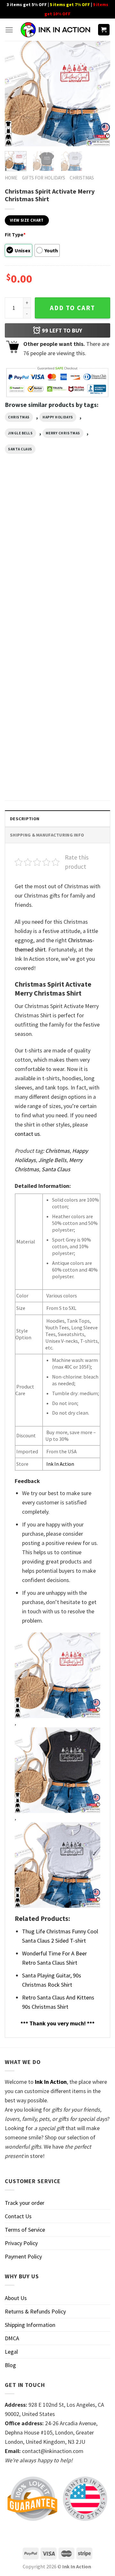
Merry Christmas (63, 433)
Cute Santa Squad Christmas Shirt (23, 666)
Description (25, 819)
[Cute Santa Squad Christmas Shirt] (30, 624)
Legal (11, 2352)
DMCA (12, 2338)
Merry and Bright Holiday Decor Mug (80, 565)
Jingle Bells (20, 433)
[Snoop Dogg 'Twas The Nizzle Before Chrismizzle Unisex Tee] (30, 523)
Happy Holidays (58, 417)
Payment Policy (23, 2256)
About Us (16, 2298)
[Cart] (104, 30)
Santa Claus (20, 449)
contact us (27, 1134)
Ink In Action (60, 1464)
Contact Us (18, 2216)
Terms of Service (25, 2230)
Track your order (25, 2203)
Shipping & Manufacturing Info (47, 835)
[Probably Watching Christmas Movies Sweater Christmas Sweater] (85, 624)
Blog (10, 2365)
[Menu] (9, 30)
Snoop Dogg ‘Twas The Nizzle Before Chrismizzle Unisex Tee (29, 568)
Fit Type (15, 234)
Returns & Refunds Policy (35, 2311)
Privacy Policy (21, 2243)
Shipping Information (30, 2325)
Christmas (82, 178)
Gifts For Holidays (44, 178)
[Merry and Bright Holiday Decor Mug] (85, 523)
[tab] (57, 818)
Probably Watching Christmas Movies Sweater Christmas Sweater (80, 672)
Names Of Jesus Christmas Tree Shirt (26, 773)
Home (11, 178)
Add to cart (73, 308)
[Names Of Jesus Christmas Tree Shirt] (30, 731)
